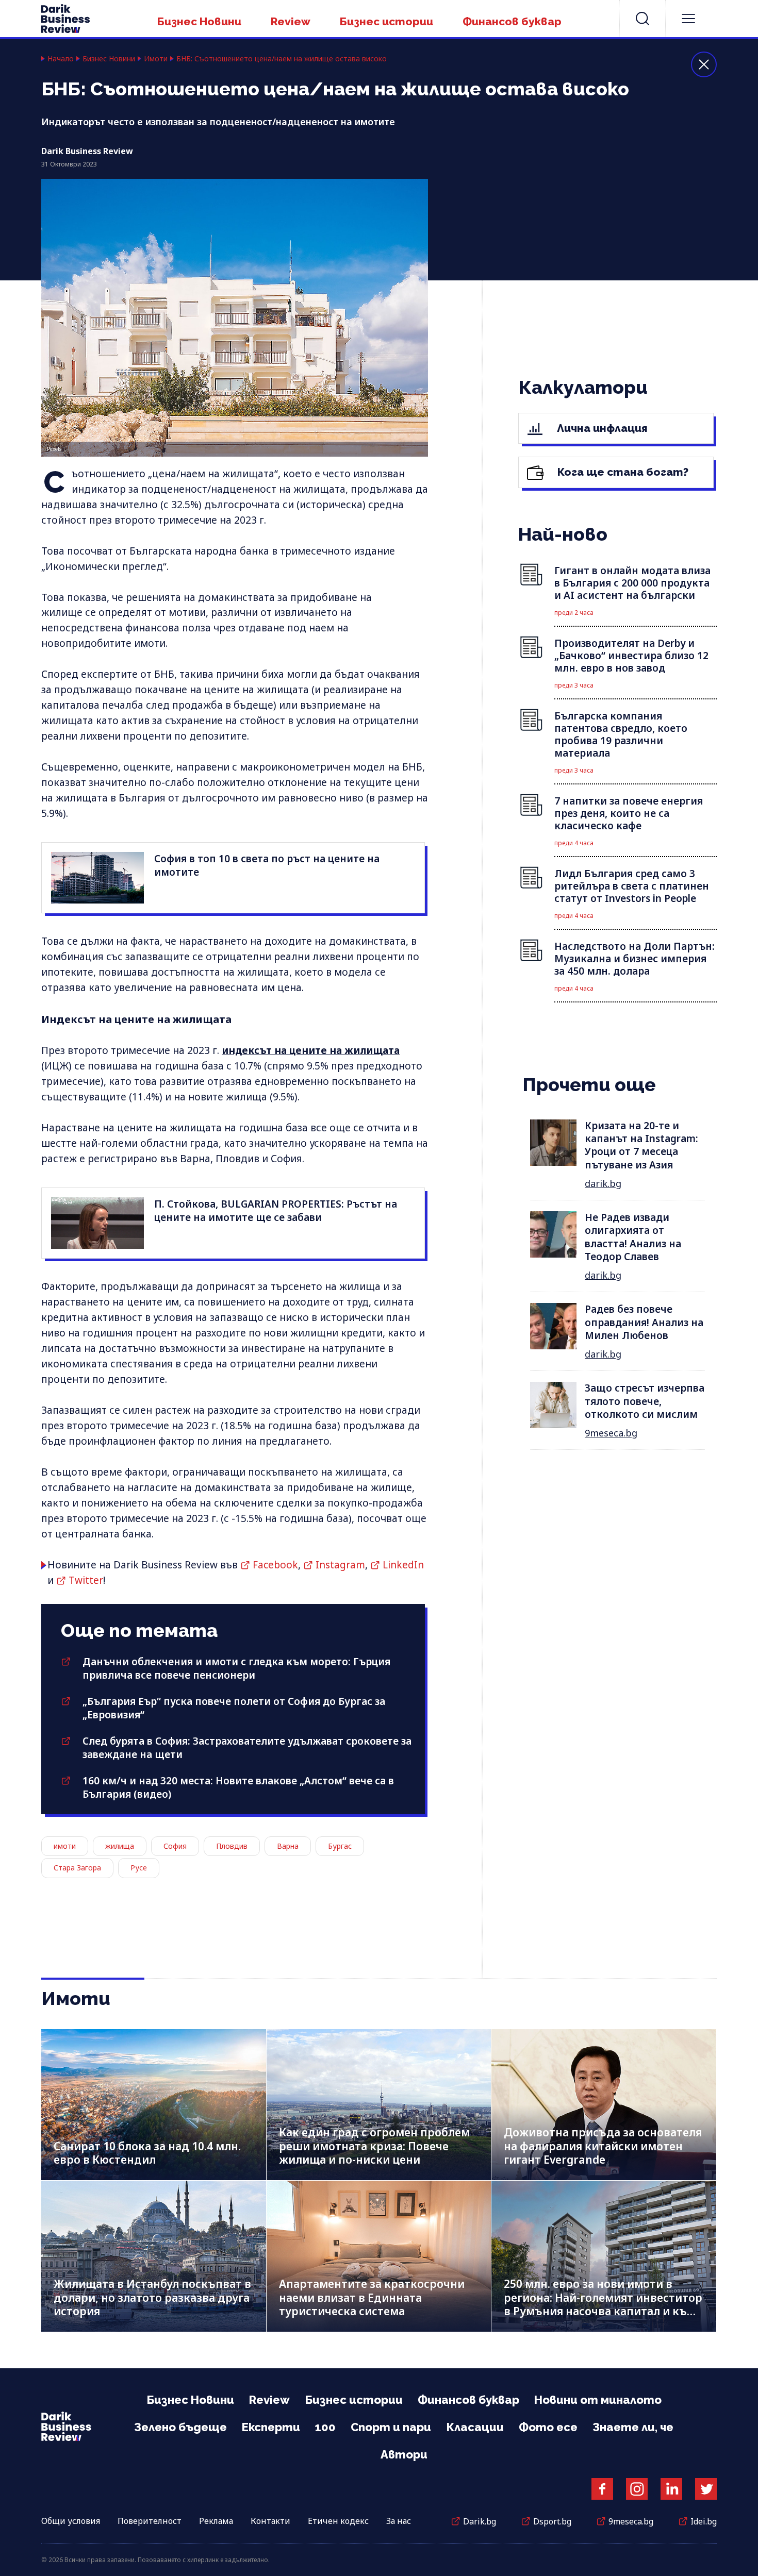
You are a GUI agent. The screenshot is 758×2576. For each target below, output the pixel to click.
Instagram (340, 1565)
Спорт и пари (391, 2427)
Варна (288, 1846)
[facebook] (602, 2489)
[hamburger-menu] (688, 19)
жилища (120, 1846)
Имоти (156, 59)
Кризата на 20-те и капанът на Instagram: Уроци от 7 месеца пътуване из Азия (641, 1145)
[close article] (704, 64)
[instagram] (637, 2489)
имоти (65, 1846)
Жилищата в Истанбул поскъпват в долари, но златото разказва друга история (152, 2297)
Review (291, 21)
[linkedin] (671, 2489)
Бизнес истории (386, 21)
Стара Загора (77, 1868)
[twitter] (706, 2489)
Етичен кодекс (338, 2521)
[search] (642, 19)
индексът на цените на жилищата (311, 1050)
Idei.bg (704, 2521)
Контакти (270, 2521)
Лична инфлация (601, 428)
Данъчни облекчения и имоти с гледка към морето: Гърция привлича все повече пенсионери (236, 1668)
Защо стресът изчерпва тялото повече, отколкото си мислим (645, 1401)
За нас (399, 2521)
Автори (404, 2454)
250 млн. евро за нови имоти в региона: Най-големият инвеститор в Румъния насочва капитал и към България (603, 2304)
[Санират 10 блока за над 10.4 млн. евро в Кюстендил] (154, 2105)
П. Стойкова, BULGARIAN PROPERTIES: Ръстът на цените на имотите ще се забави (276, 1211)
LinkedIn (403, 1565)
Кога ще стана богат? (622, 472)
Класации (475, 2427)
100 (325, 2427)
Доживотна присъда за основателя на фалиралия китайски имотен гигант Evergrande (603, 2146)
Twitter (86, 1580)
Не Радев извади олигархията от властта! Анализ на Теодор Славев (633, 1237)
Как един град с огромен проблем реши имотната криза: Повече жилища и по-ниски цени (374, 2146)
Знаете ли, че (633, 2427)
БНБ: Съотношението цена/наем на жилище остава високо (284, 59)
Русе (139, 1868)
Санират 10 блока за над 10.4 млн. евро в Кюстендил (147, 2153)
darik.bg (603, 1183)
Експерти (271, 2427)
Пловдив (232, 1846)
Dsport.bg (552, 2521)
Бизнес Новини (199, 21)
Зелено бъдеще (180, 2427)
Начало (61, 59)
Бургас (340, 1846)
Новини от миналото (598, 2400)
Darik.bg (480, 2521)
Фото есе (548, 2427)
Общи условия (71, 2521)
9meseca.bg (611, 1433)
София (175, 1846)
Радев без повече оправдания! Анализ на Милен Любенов (644, 1322)
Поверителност (150, 2521)
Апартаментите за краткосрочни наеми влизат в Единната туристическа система (372, 2297)
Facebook (275, 1565)
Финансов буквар (512, 21)
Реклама (216, 2521)
